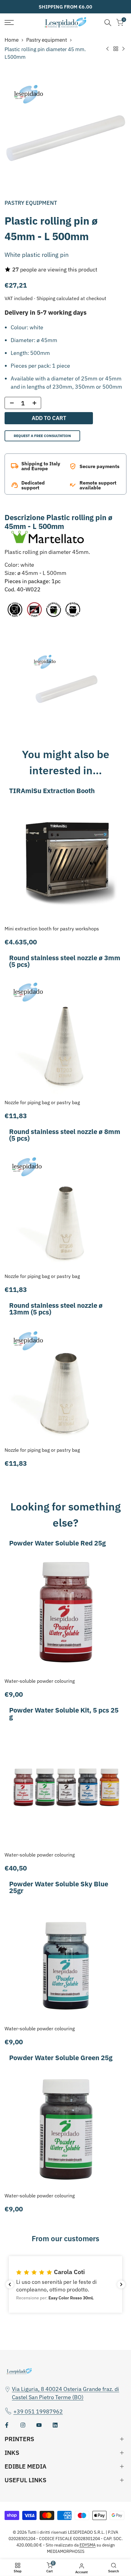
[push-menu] (9, 23)
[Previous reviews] (10, 2284)
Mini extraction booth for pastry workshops (52, 929)
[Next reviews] (121, 2284)
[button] (65, 2285)
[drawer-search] (108, 23)
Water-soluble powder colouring (40, 1681)
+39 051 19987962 (38, 2411)
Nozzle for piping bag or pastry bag (42, 1102)
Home (12, 40)
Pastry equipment (47, 40)
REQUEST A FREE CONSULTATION (42, 436)
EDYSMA (88, 2545)
